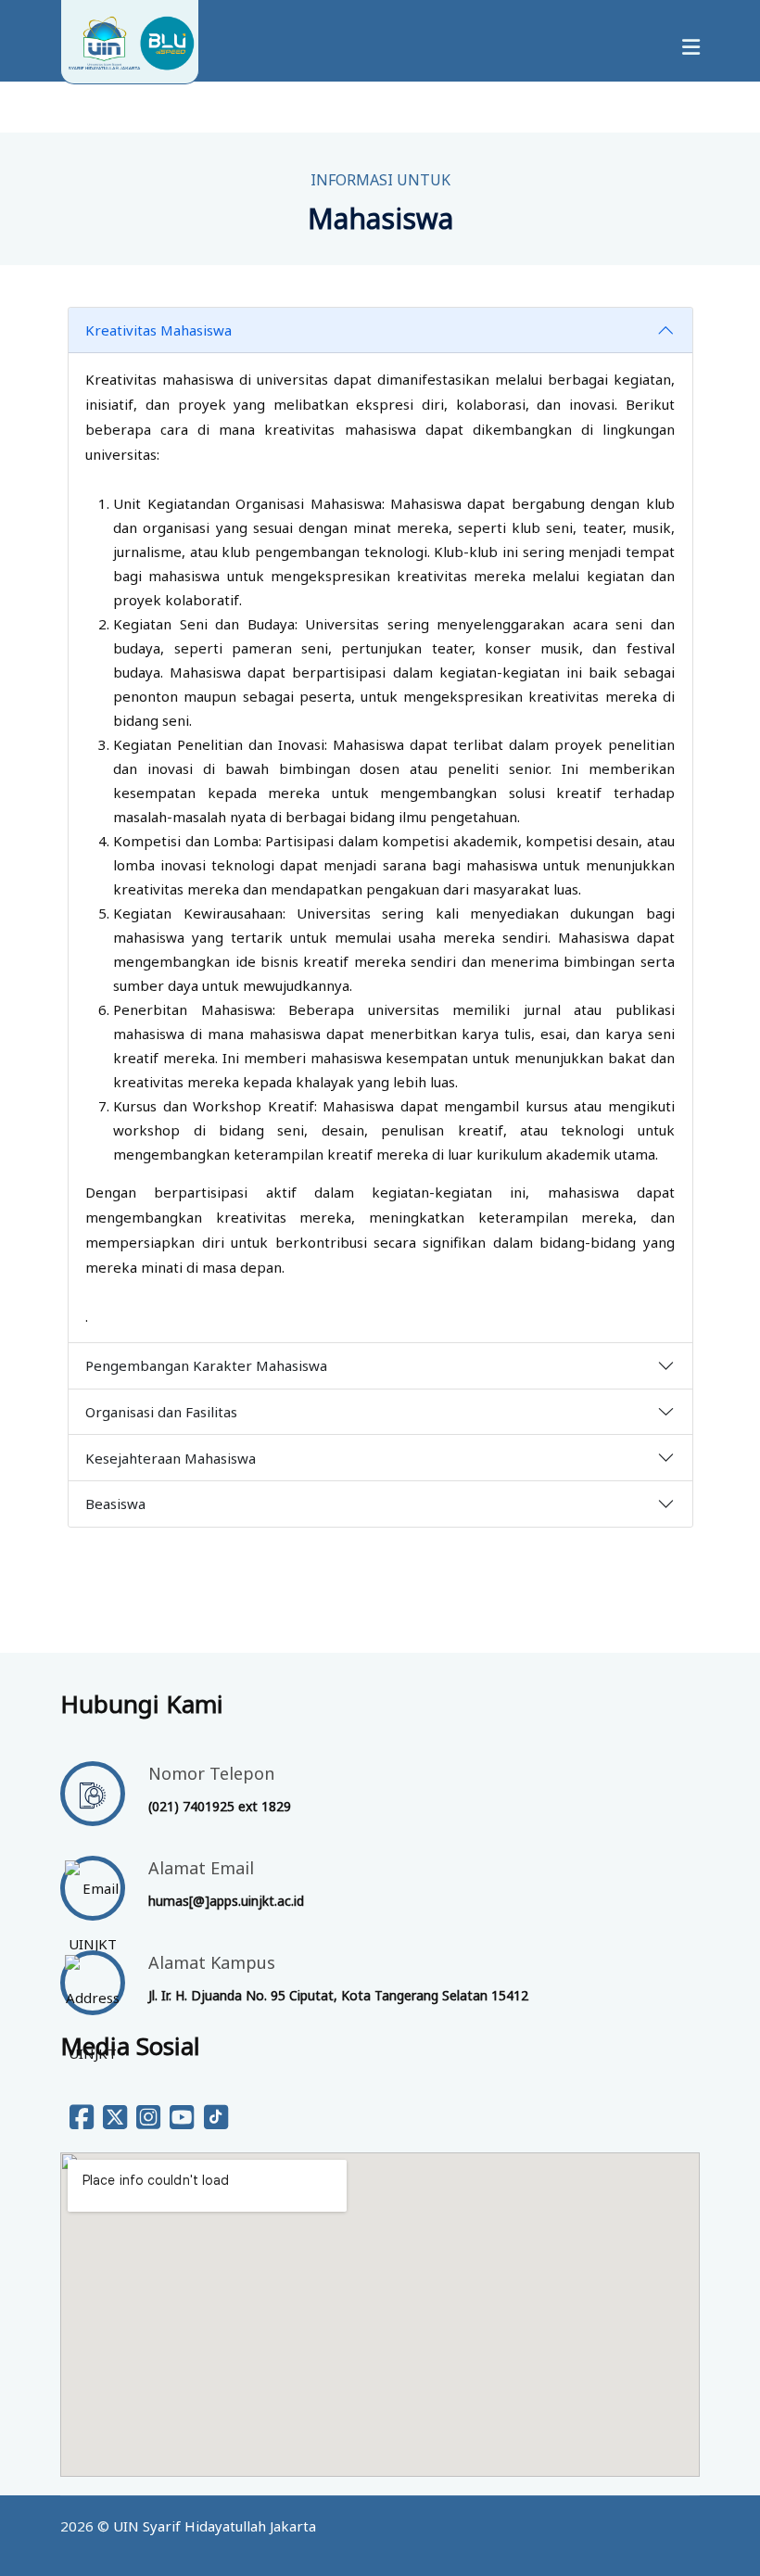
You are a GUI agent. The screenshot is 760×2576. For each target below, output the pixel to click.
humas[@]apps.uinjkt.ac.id (226, 1901)
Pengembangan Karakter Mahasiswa (206, 1365)
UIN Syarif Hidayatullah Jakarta (215, 2526)
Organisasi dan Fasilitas (161, 1412)
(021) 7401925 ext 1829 (220, 1806)
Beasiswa (115, 1504)
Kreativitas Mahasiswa (158, 330)
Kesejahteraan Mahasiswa (171, 1458)
